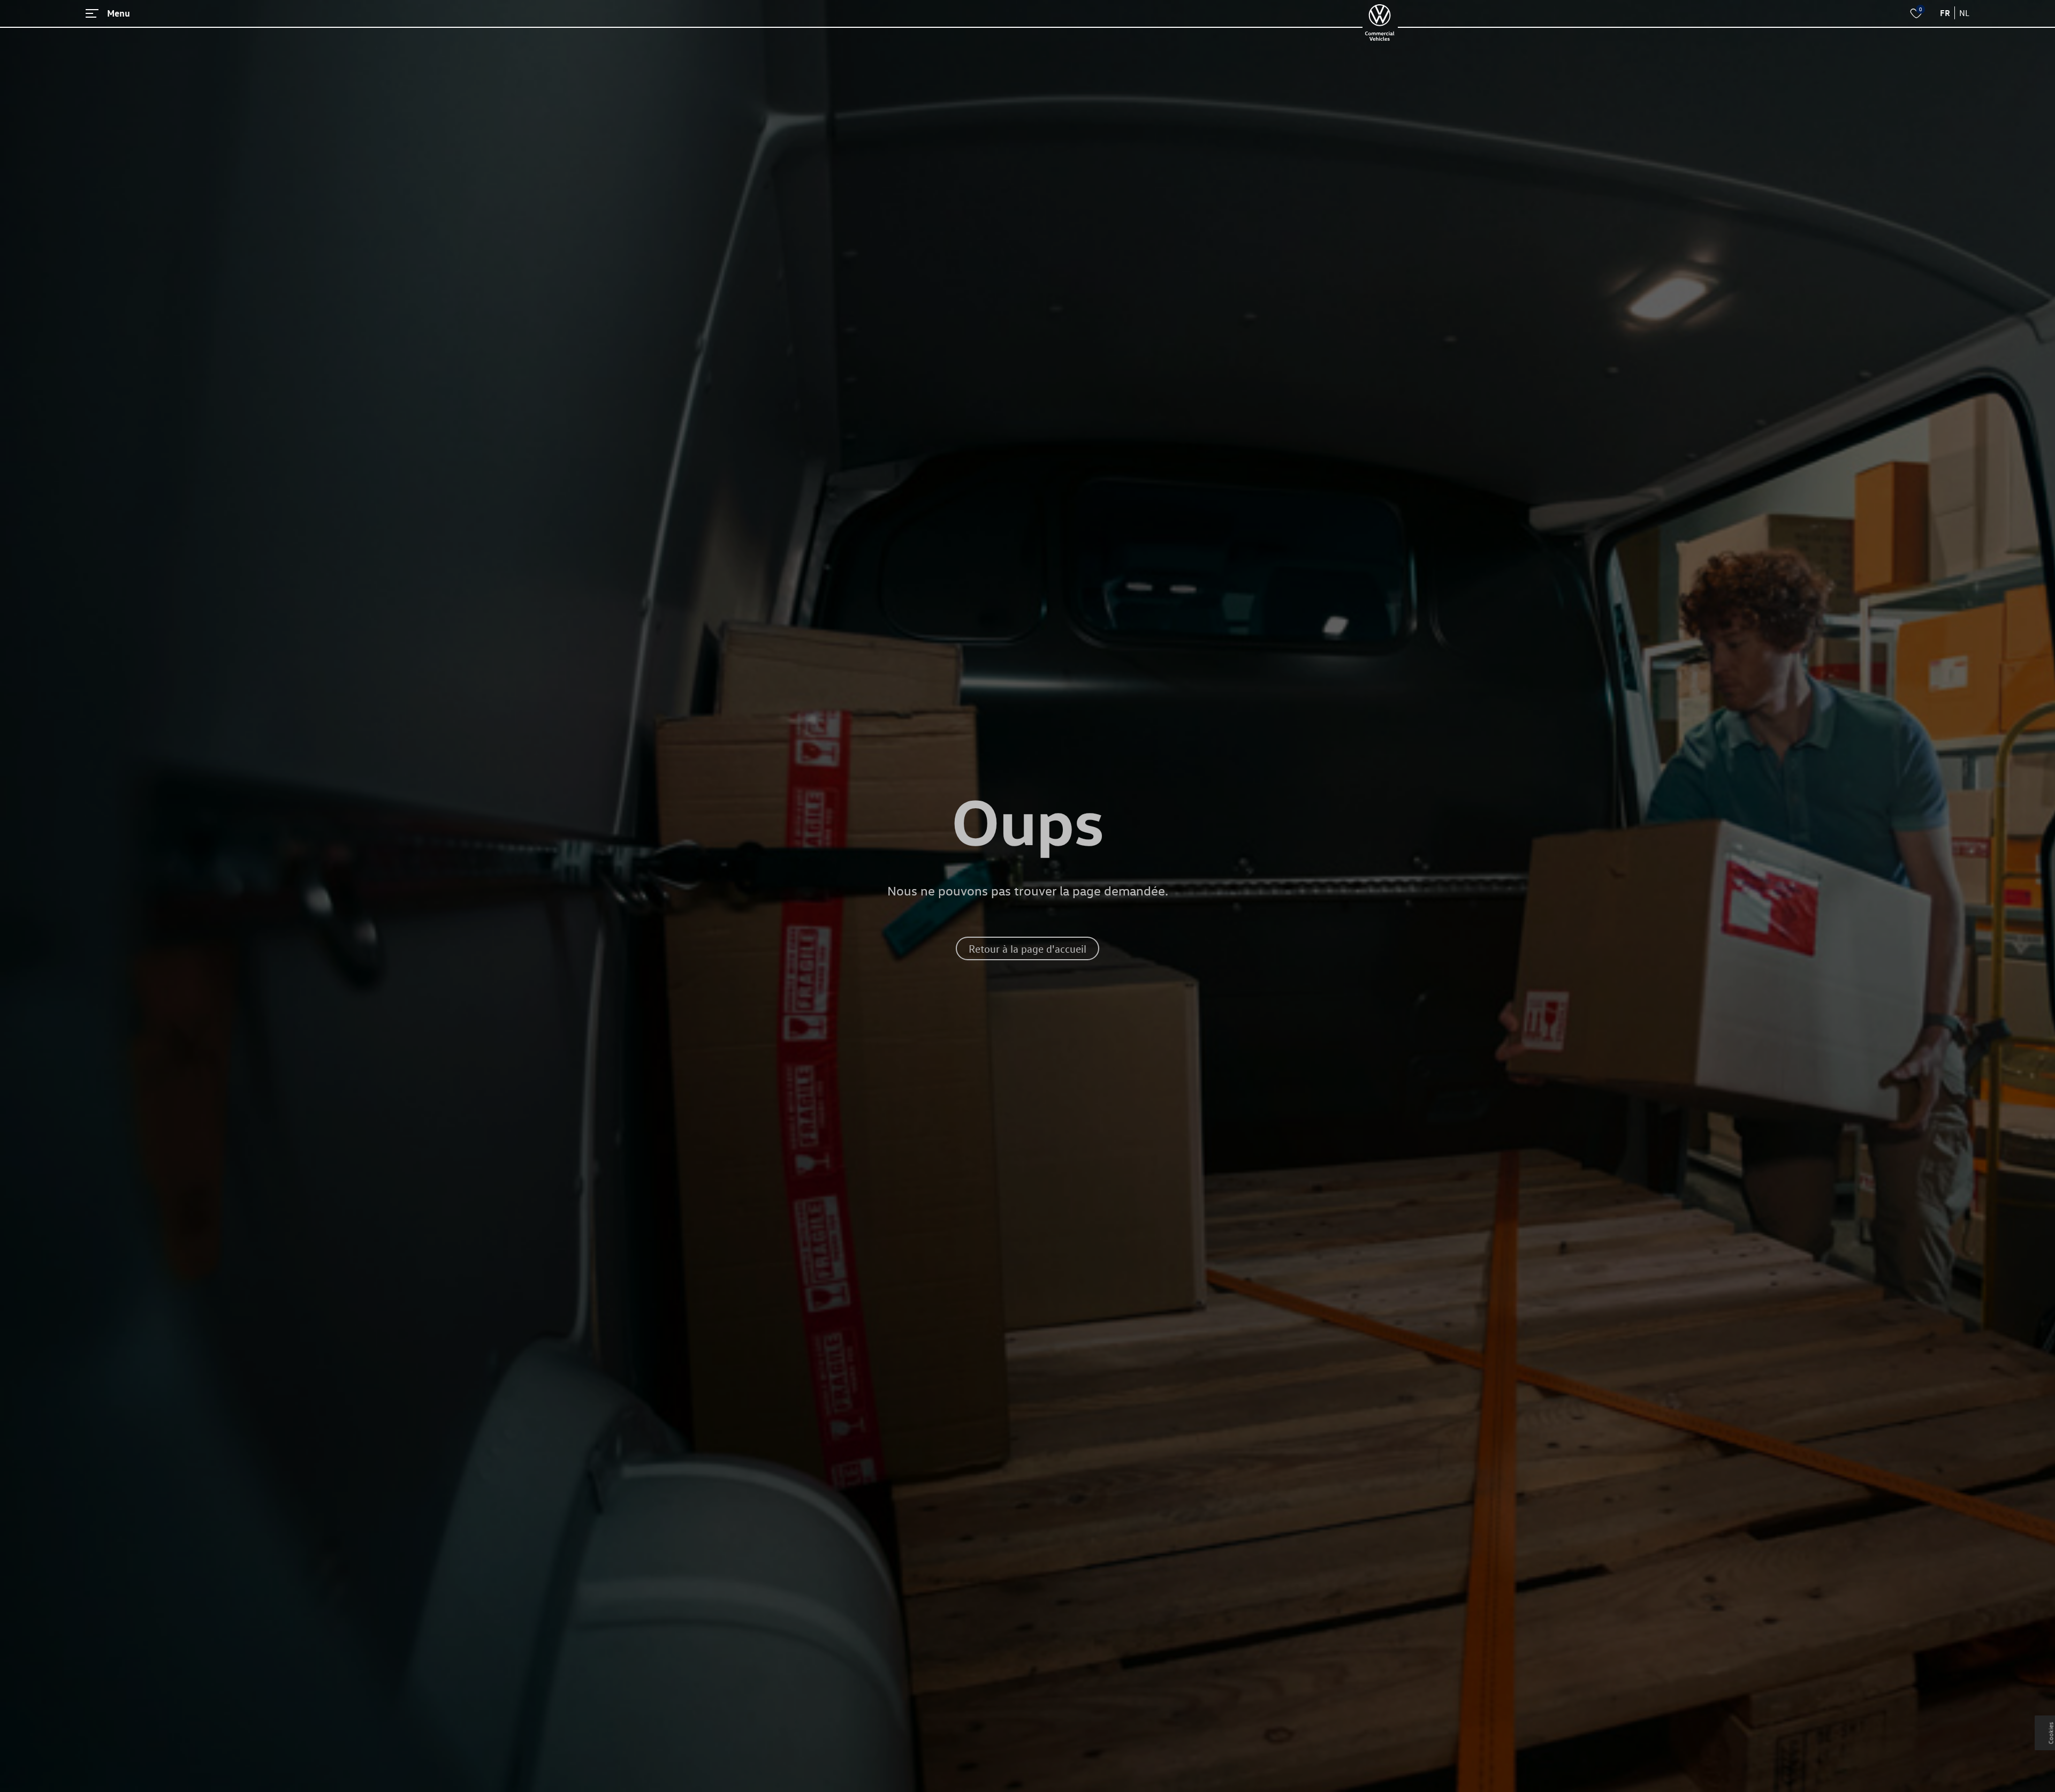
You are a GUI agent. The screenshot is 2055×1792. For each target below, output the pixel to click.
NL (1964, 13)
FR (1945, 13)
